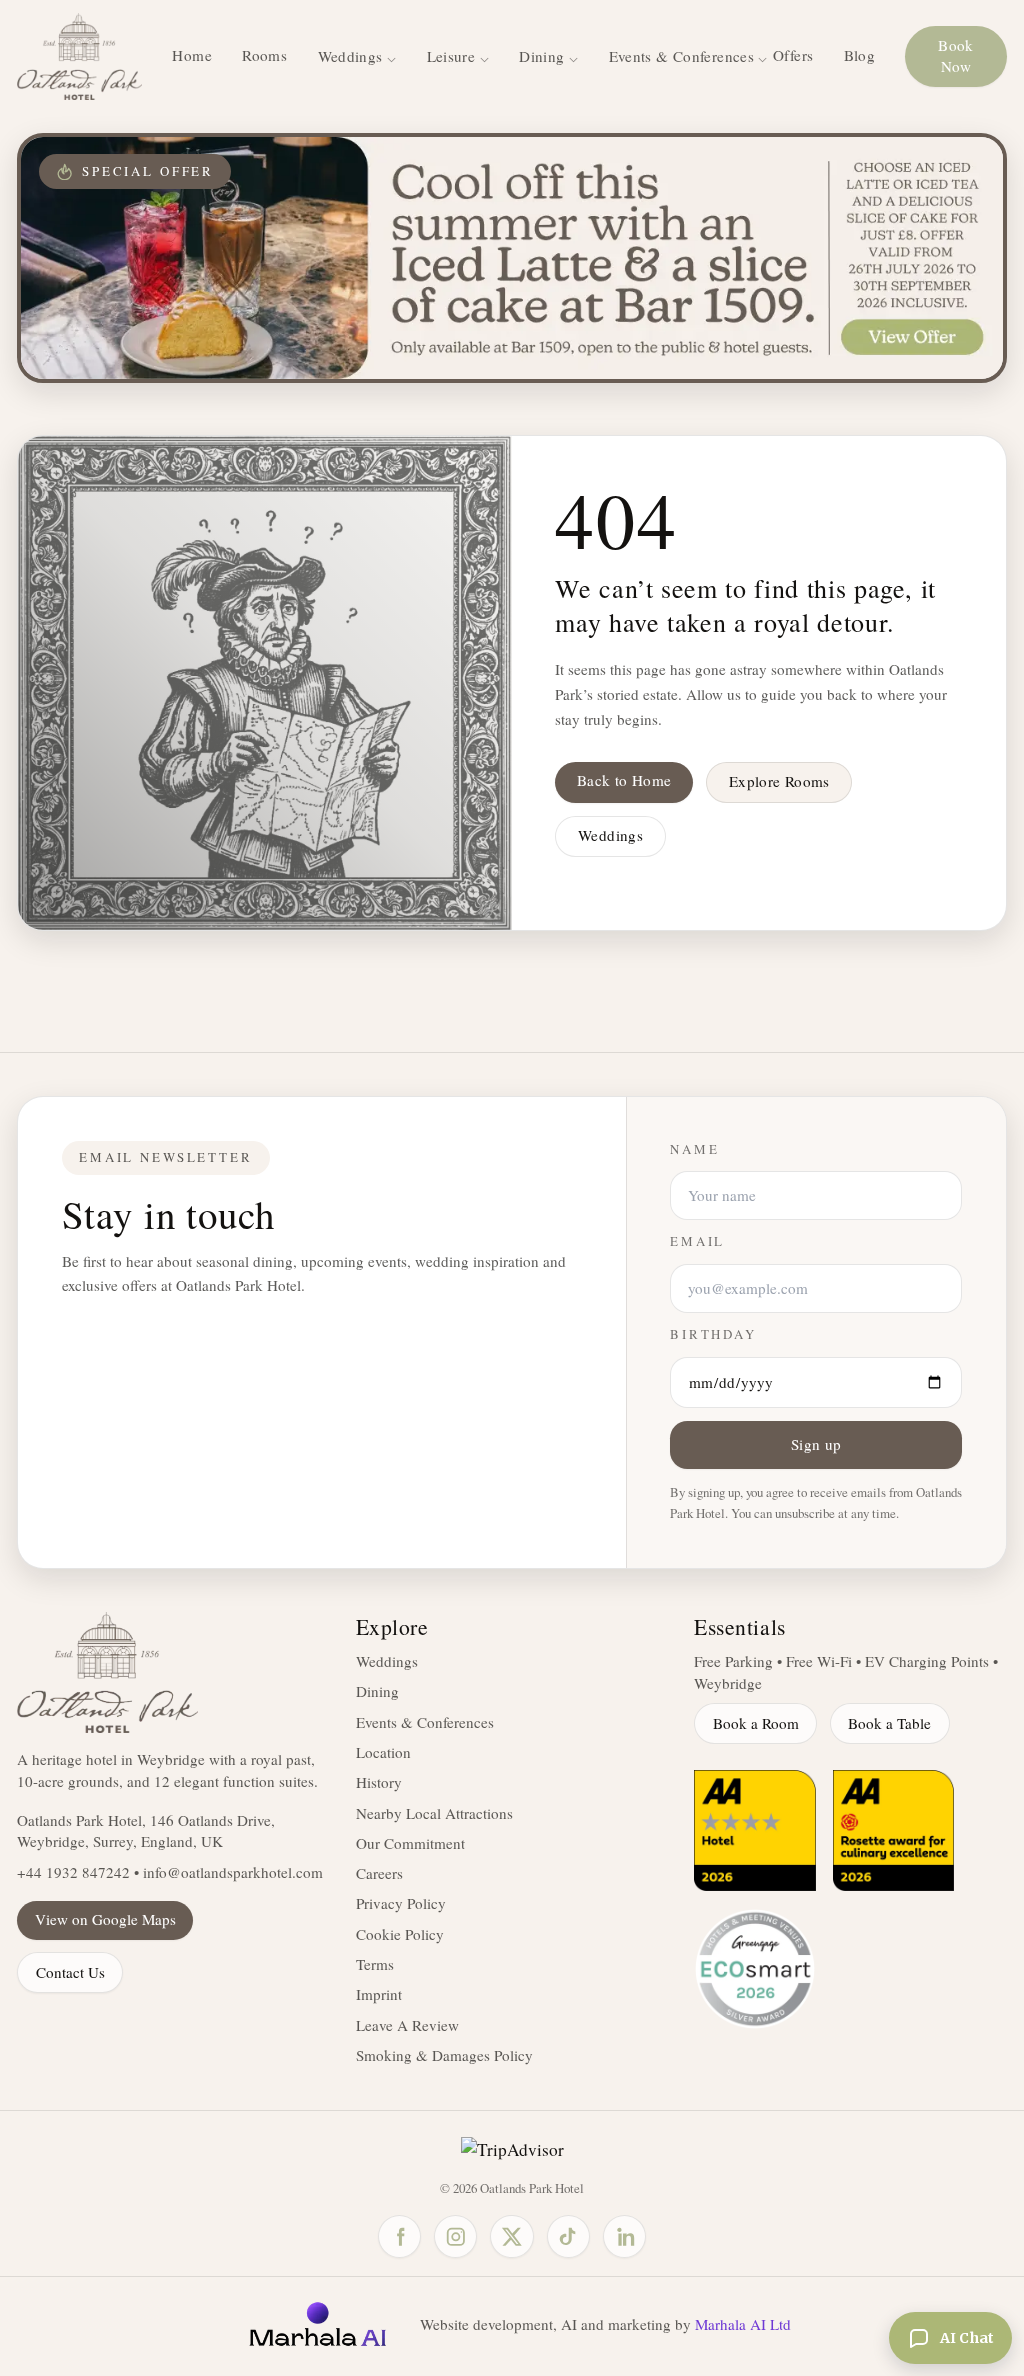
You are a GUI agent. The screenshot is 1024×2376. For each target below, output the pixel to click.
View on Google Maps (105, 1919)
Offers (793, 55)
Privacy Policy (401, 1903)
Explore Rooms (779, 781)
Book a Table (889, 1723)
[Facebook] (399, 2236)
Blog (860, 55)
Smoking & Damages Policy (444, 2055)
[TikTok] (568, 2236)
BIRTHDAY (713, 1334)
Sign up (816, 1444)
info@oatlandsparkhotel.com (233, 1872)
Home (192, 55)
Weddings (610, 835)
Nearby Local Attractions (434, 1813)
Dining (377, 1691)
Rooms (264, 55)
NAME (694, 1149)
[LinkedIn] (624, 2236)
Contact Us (70, 1972)
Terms (375, 1964)
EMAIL (697, 1241)
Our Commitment (410, 1843)
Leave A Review (407, 2025)
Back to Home (624, 780)
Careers (379, 1873)
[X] (511, 2236)
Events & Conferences (425, 1722)
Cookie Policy (400, 1934)
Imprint (379, 1994)
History (379, 1782)
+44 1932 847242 (73, 1872)
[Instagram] (455, 2236)
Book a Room (756, 1723)
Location (383, 1752)
